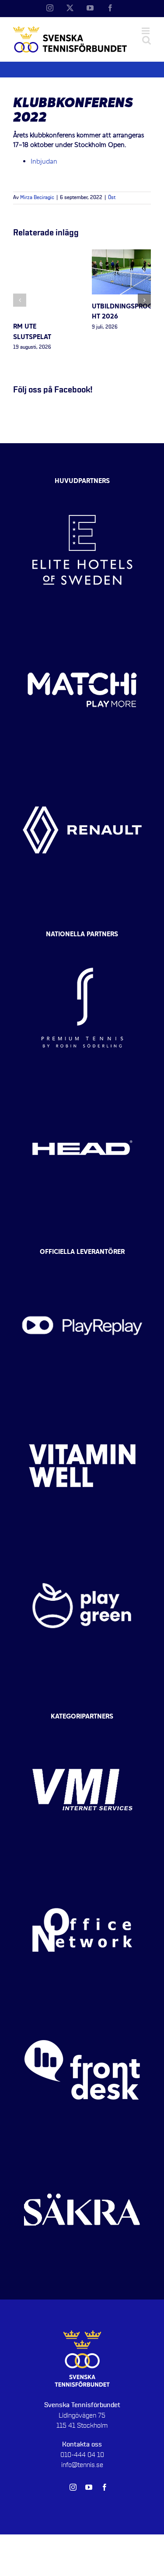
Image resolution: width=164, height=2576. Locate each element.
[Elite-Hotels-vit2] (82, 488)
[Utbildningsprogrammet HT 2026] (122, 254)
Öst (112, 198)
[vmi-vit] (82, 1728)
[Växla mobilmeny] (146, 31)
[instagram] (73, 2487)
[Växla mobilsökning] (147, 40)
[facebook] (105, 2487)
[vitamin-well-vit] (82, 1403)
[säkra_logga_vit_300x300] (82, 2148)
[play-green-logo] (82, 1543)
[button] (20, 300)
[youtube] (89, 2487)
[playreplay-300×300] (82, 1263)
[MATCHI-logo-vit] (82, 628)
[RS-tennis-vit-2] (82, 945)
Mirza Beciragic (37, 198)
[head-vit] (82, 1085)
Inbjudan (44, 162)
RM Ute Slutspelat (32, 332)
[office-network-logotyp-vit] (82, 1868)
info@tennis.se (82, 2465)
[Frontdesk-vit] (82, 2008)
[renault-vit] (82, 768)
